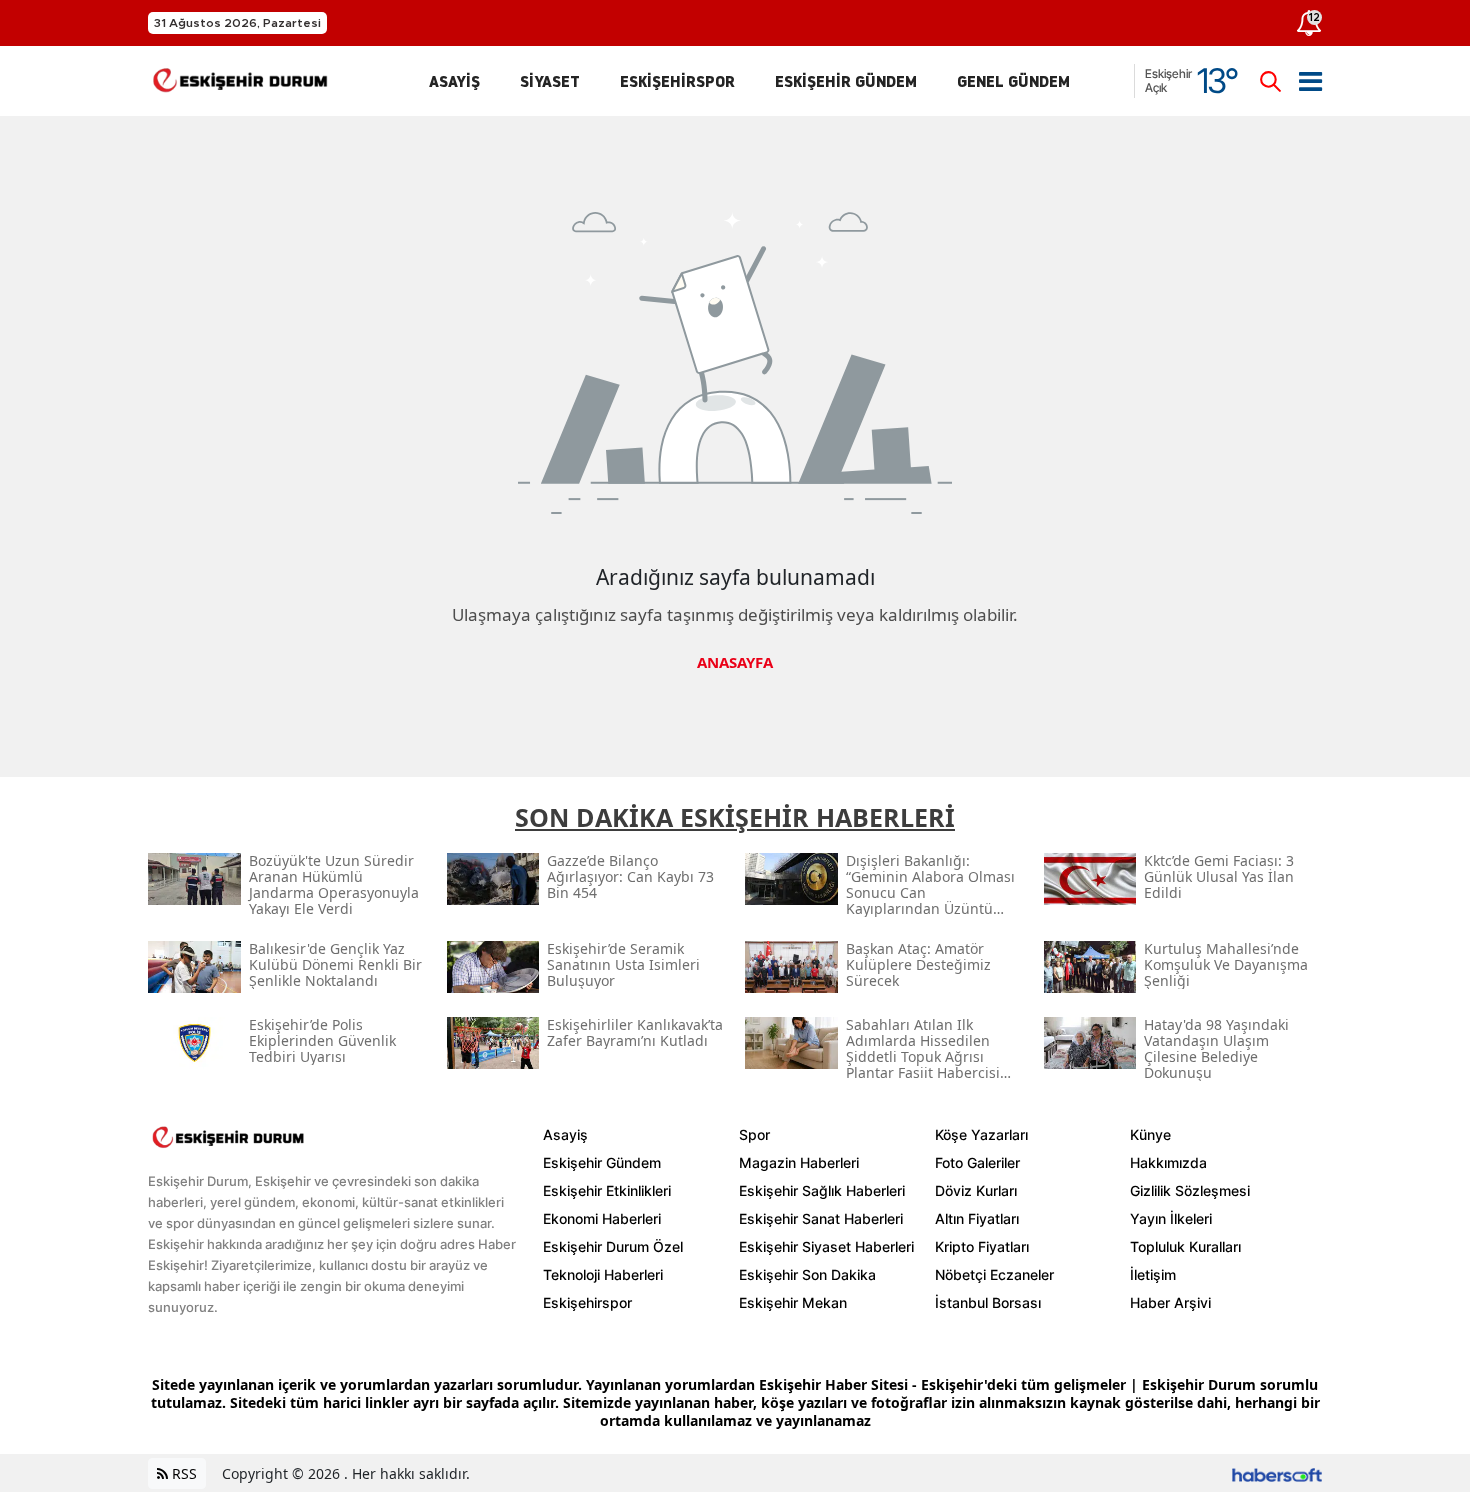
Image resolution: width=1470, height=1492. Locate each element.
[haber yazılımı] (1277, 1473)
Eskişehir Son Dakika (807, 1274)
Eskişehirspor (587, 1302)
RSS (182, 1473)
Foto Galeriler (977, 1162)
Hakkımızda (1168, 1162)
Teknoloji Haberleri (603, 1274)
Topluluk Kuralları (1185, 1246)
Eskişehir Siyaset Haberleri (826, 1246)
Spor (754, 1134)
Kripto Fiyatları (982, 1246)
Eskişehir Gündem (602, 1162)
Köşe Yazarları (981, 1134)
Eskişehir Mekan (793, 1302)
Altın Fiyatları (977, 1218)
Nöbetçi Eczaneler (994, 1274)
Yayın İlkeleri (1171, 1218)
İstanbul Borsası (988, 1302)
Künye (1150, 1134)
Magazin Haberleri (799, 1162)
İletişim (1153, 1274)
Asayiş (565, 1134)
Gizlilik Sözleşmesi (1190, 1190)
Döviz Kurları (976, 1190)
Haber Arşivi (1170, 1302)
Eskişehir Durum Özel (613, 1246)
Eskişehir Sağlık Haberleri (822, 1190)
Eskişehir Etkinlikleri (607, 1190)
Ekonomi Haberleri (602, 1218)
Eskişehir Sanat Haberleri (821, 1218)
